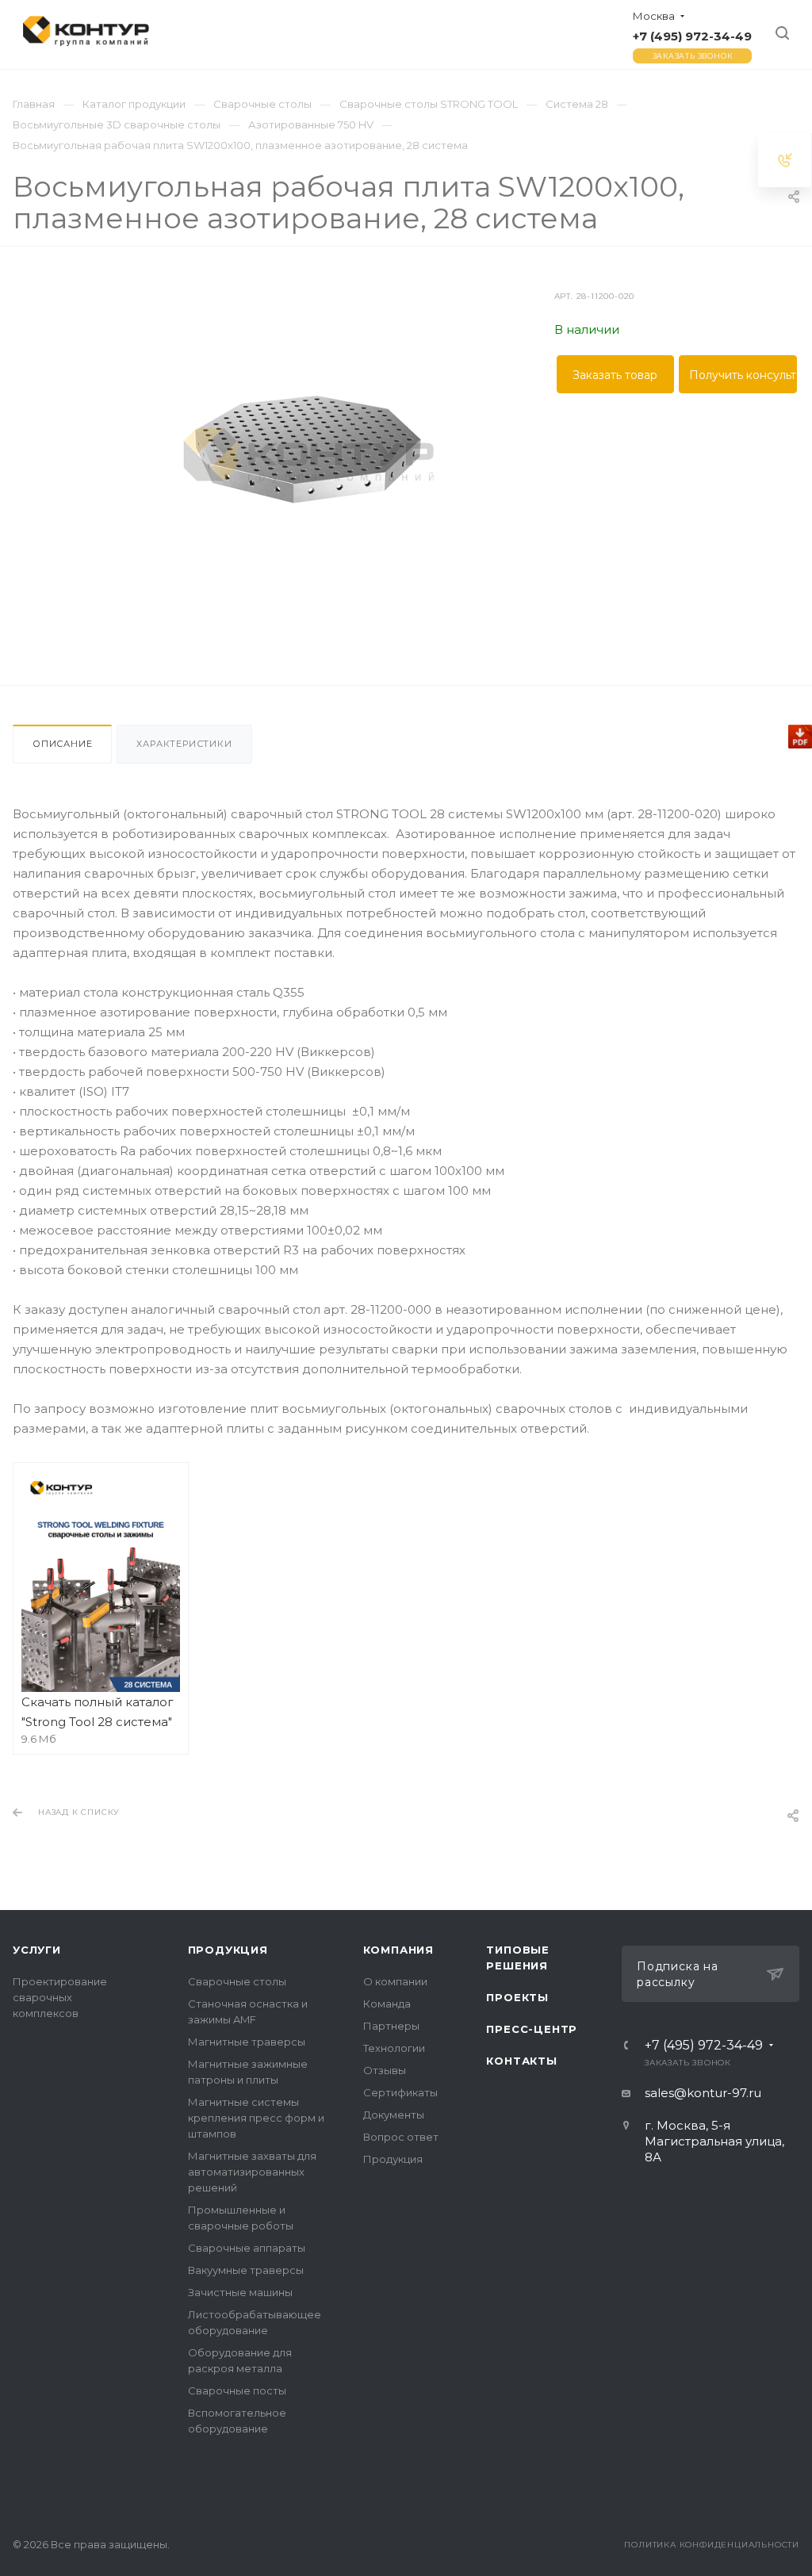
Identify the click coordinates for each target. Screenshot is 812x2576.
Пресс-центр (532, 2029)
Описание (62, 744)
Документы (394, 2115)
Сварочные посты (237, 2390)
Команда (387, 2004)
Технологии (394, 2048)
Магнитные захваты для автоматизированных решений (252, 2172)
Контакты (521, 2061)
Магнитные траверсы (247, 2042)
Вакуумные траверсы (246, 2270)
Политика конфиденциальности (712, 2545)
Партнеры (391, 2026)
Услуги (37, 1950)
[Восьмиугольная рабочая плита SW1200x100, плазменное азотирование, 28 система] (306, 450)
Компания (398, 1950)
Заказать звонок (693, 56)
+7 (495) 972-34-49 (692, 36)
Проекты (517, 1997)
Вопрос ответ (401, 2137)
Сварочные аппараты (247, 2248)
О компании (395, 1981)
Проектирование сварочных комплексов (60, 1997)
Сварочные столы (237, 1981)
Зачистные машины (240, 2292)
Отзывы (385, 2070)
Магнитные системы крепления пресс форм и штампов (256, 2118)
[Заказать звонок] (785, 160)
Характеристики (184, 744)
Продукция (228, 1950)
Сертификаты (400, 2092)
